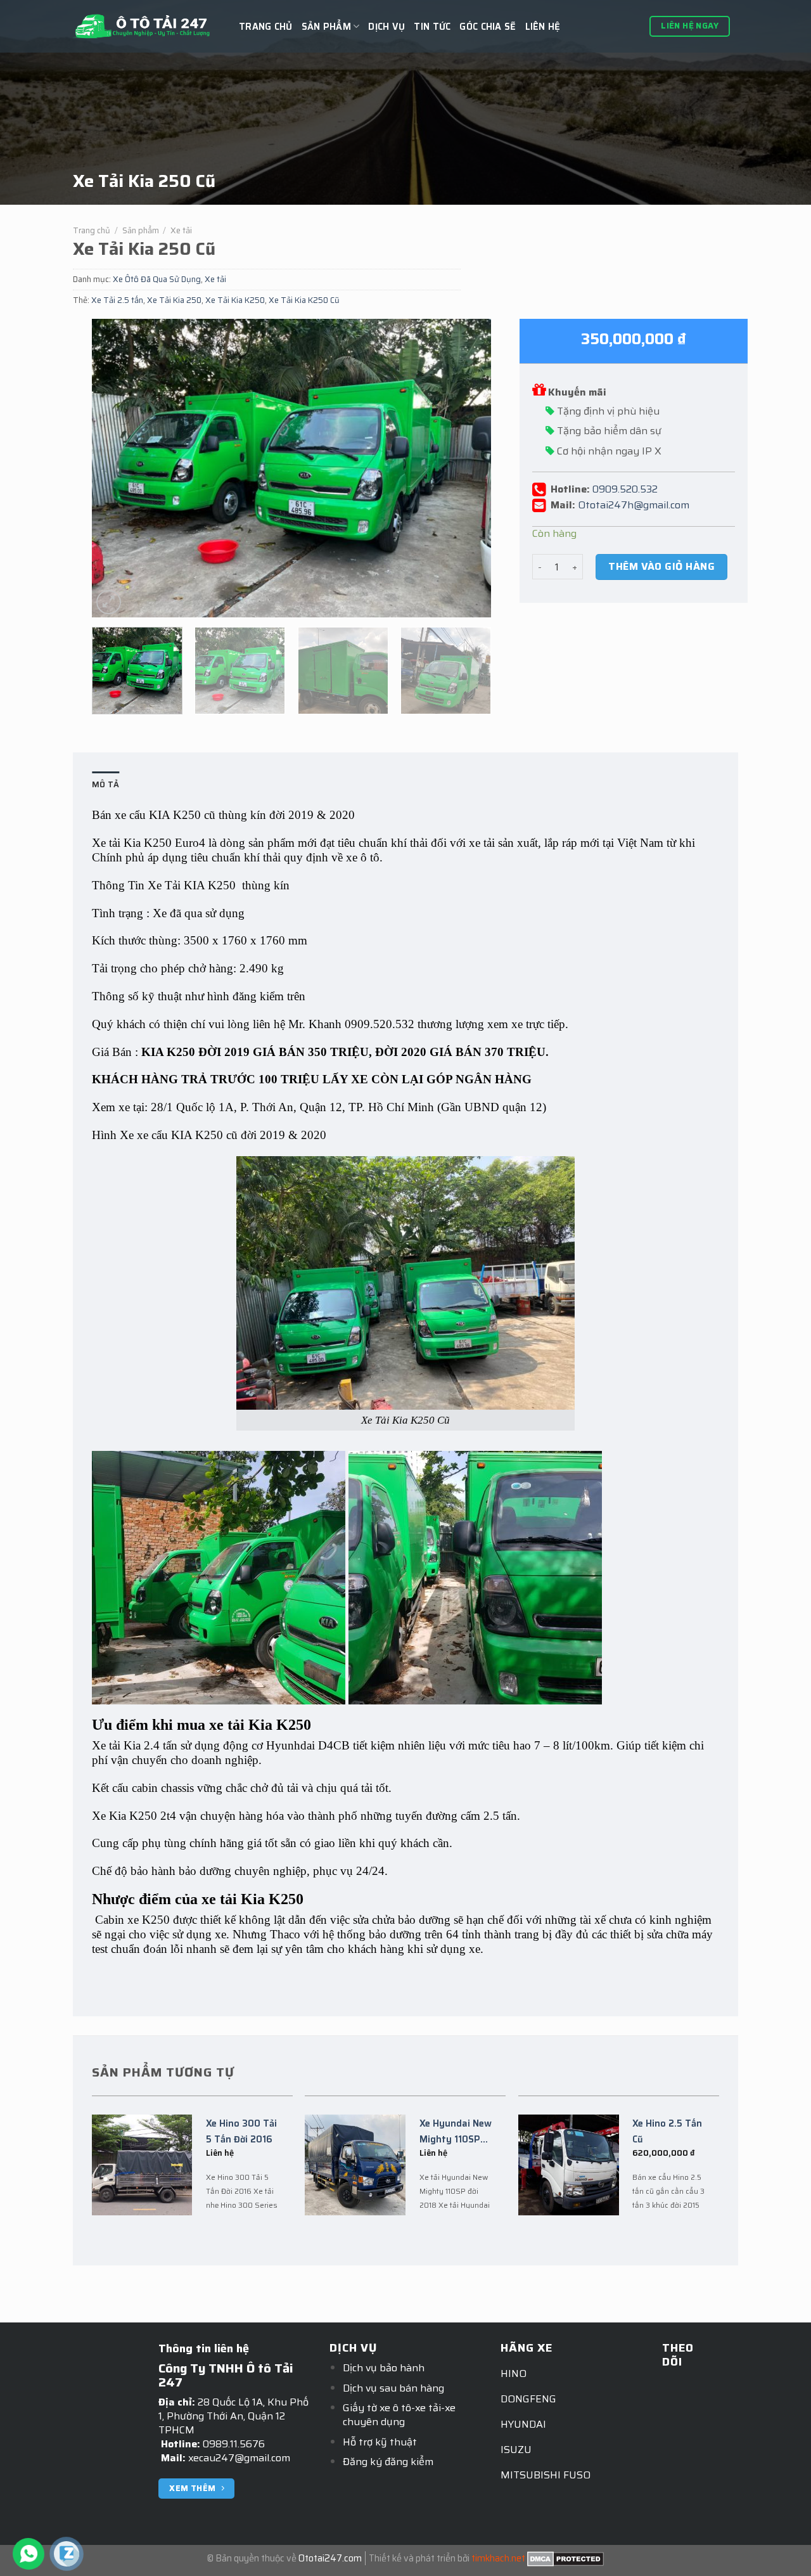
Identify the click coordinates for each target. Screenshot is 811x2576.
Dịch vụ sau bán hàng (393, 2388)
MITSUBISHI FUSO (546, 2475)
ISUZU (516, 2450)
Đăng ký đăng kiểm (388, 2462)
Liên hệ (543, 27)
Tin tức (432, 27)
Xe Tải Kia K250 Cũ (304, 300)
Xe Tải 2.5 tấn (117, 300)
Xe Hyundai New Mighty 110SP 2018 (456, 2132)
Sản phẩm (141, 230)
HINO (514, 2373)
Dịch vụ (386, 27)
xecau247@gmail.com (239, 2458)
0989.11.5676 (234, 2444)
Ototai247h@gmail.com (634, 504)
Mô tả (105, 784)
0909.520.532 (625, 488)
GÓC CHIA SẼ (488, 27)
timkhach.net (498, 2558)
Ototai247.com (330, 2558)
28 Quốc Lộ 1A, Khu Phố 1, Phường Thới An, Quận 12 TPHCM (233, 2416)
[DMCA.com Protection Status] (565, 2558)
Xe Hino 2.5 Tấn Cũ (667, 2131)
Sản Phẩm (326, 27)
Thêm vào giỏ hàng (661, 566)
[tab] (105, 785)
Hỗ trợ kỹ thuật (380, 2442)
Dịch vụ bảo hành (384, 2368)
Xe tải (181, 230)
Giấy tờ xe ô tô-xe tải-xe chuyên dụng (399, 2415)
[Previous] (116, 468)
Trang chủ (266, 27)
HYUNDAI (523, 2424)
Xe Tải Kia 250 (174, 300)
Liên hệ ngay (690, 26)
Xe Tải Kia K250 (235, 300)
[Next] (467, 468)
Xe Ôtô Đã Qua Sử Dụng (157, 279)
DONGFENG (528, 2399)
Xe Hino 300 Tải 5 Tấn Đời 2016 (241, 2131)
